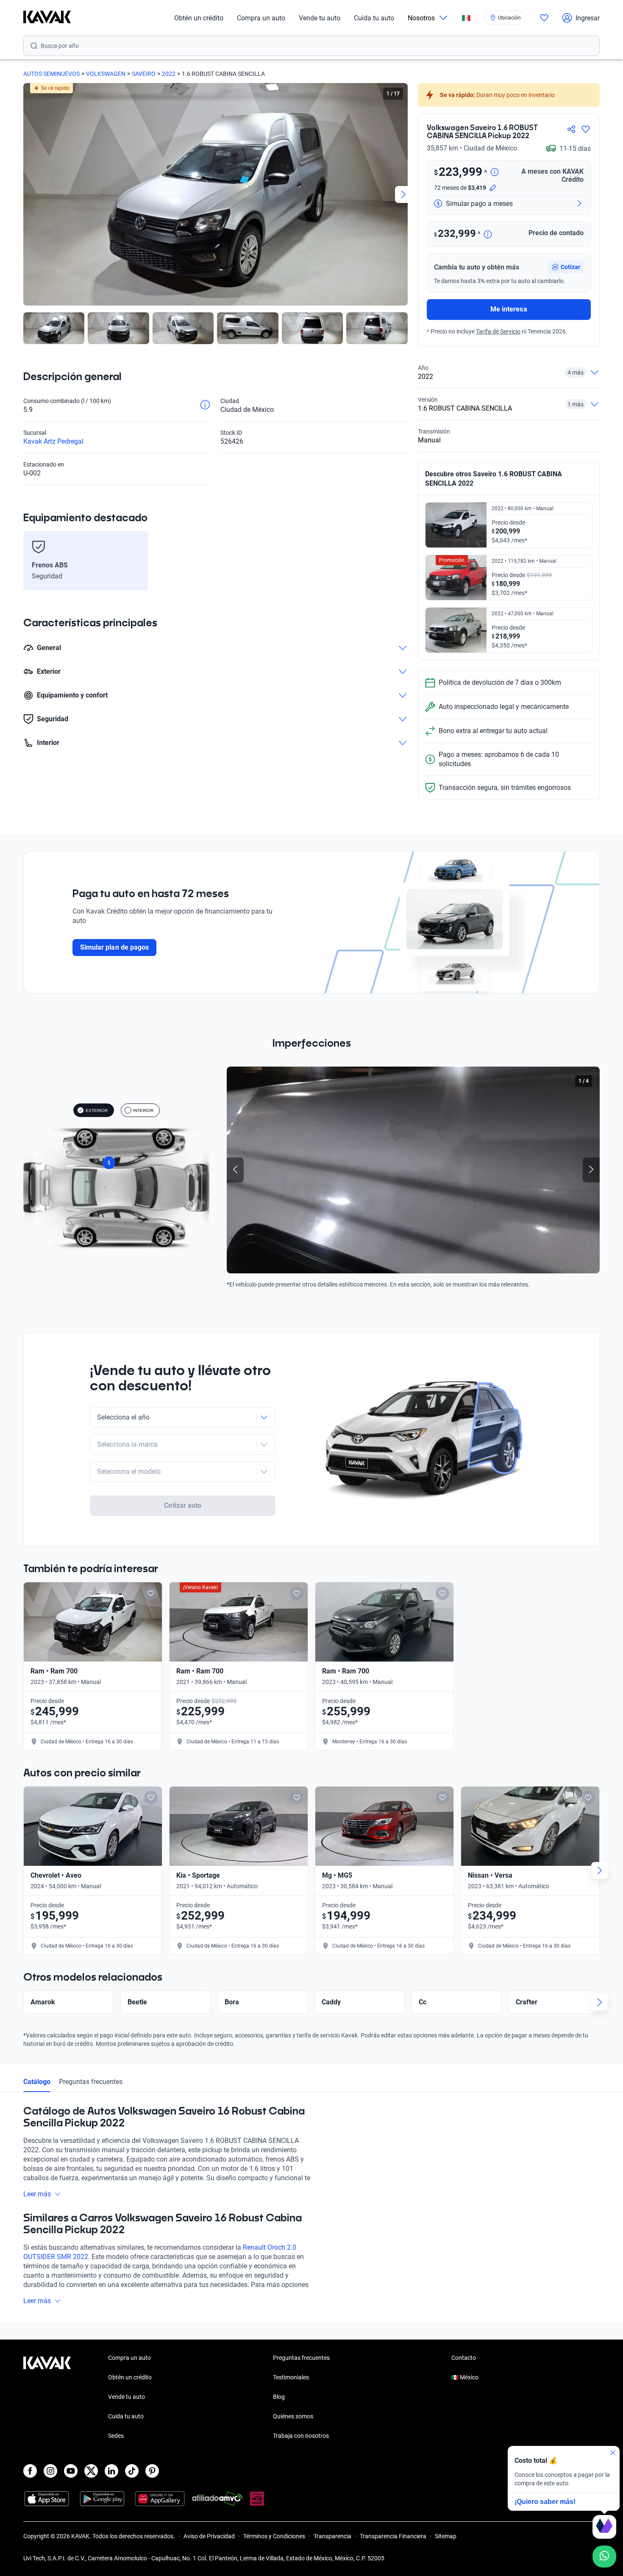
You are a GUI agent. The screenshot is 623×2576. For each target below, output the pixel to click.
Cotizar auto (183, 1505)
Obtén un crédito (199, 18)
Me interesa (509, 309)
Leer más (37, 2194)
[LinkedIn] (111, 2471)
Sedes (116, 2436)
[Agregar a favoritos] (586, 129)
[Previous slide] (28, 195)
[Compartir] (571, 129)
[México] (466, 18)
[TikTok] (132, 2471)
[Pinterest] (152, 2471)
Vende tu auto (320, 18)
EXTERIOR (97, 1110)
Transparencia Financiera (393, 2536)
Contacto (464, 2358)
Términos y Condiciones (274, 2536)
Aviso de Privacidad (209, 2536)
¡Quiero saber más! (545, 2502)
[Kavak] (47, 18)
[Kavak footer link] (47, 2398)
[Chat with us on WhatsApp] (604, 2557)
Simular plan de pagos (114, 947)
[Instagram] (50, 2471)
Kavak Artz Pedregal (53, 441)
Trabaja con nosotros (301, 2436)
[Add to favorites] (151, 1593)
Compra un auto (261, 18)
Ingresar (588, 18)
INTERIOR (143, 1110)
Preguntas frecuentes (91, 2082)
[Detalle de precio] (495, 173)
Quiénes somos (293, 2416)
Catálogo (37, 2082)
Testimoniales (291, 2377)
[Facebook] (30, 2471)
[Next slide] (403, 195)
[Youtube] (71, 2471)
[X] (91, 2471)
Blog (279, 2397)
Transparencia (332, 2536)
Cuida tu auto (374, 18)
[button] (566, 267)
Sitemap (446, 2536)
